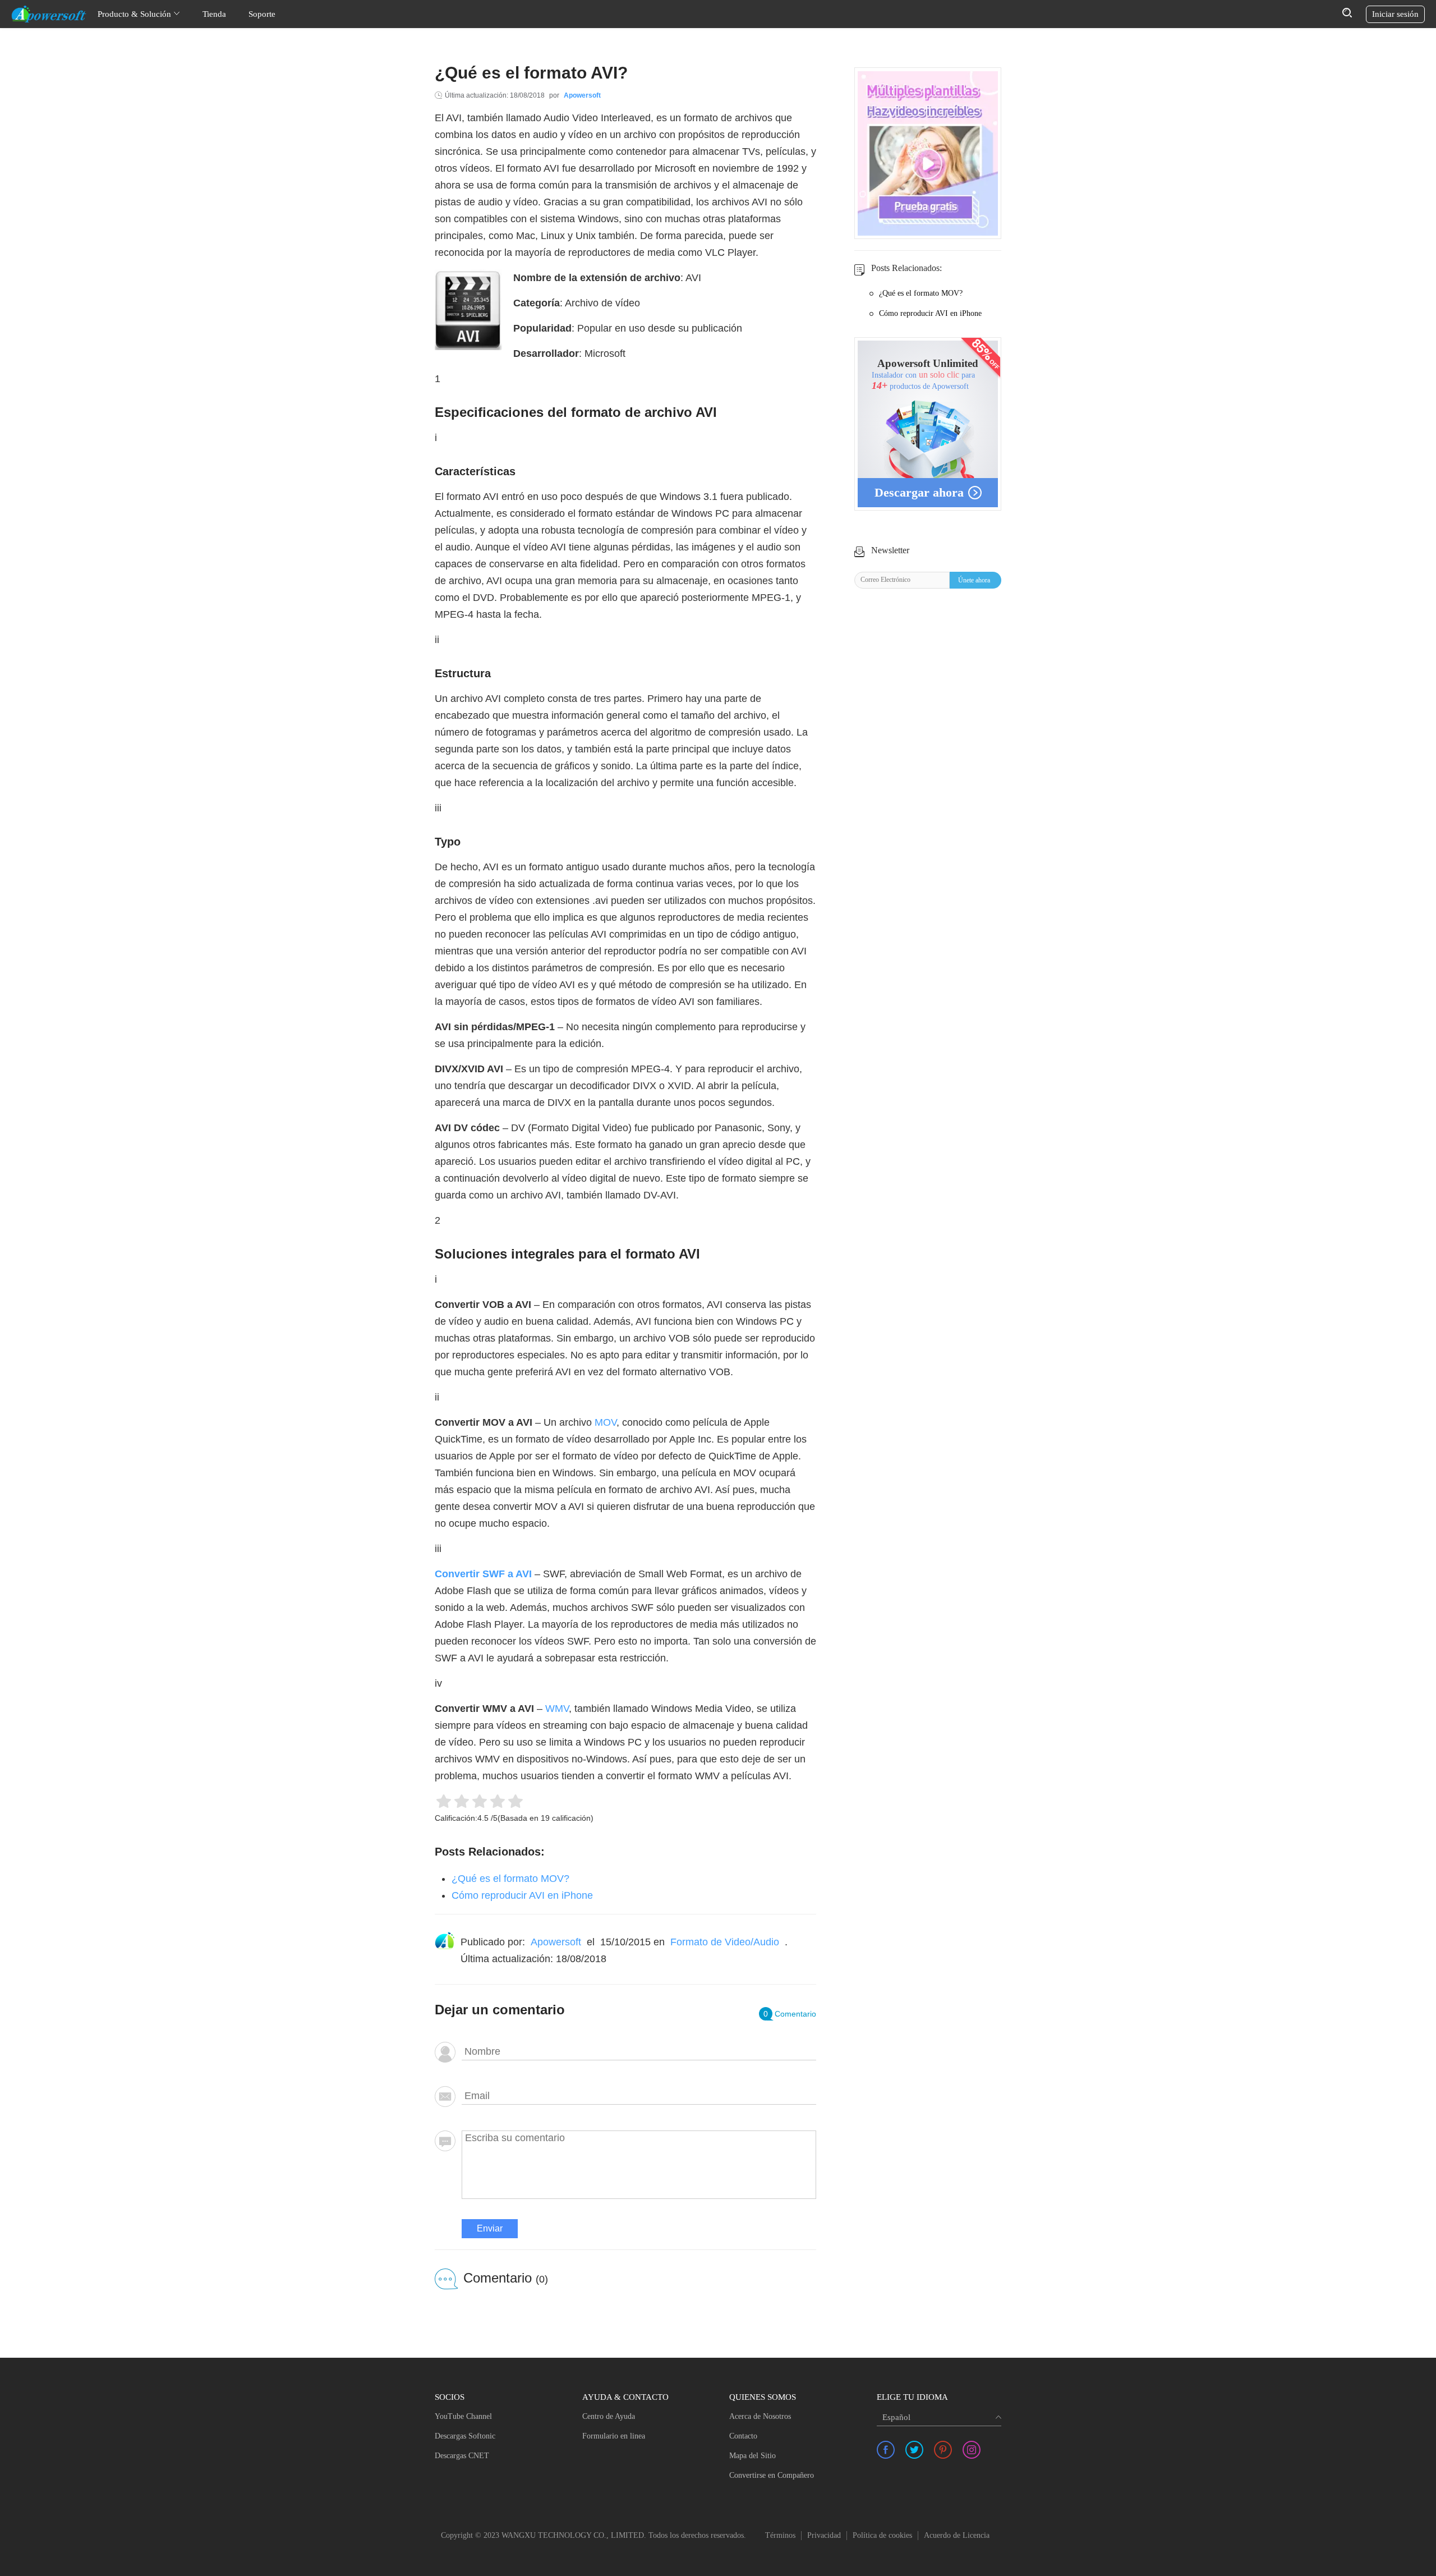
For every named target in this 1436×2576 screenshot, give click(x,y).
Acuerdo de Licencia (957, 2535)
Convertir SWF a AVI (483, 1574)
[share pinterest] (943, 2450)
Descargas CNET (462, 2456)
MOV (606, 1422)
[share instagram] (972, 2450)
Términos (780, 2535)
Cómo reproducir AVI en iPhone (522, 1895)
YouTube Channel (463, 2416)
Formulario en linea (614, 2436)
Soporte (262, 14)
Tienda (214, 14)
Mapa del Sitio (752, 2456)
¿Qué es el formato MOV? (510, 1879)
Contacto (743, 2436)
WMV (557, 1709)
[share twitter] (914, 2450)
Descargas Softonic (465, 2436)
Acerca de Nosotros (760, 2416)
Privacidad (824, 2535)
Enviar (490, 2228)
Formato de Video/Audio (725, 1942)
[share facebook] (886, 2450)
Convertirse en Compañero (772, 2475)
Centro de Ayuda (609, 2416)
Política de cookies (882, 2535)
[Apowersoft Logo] (49, 14)
